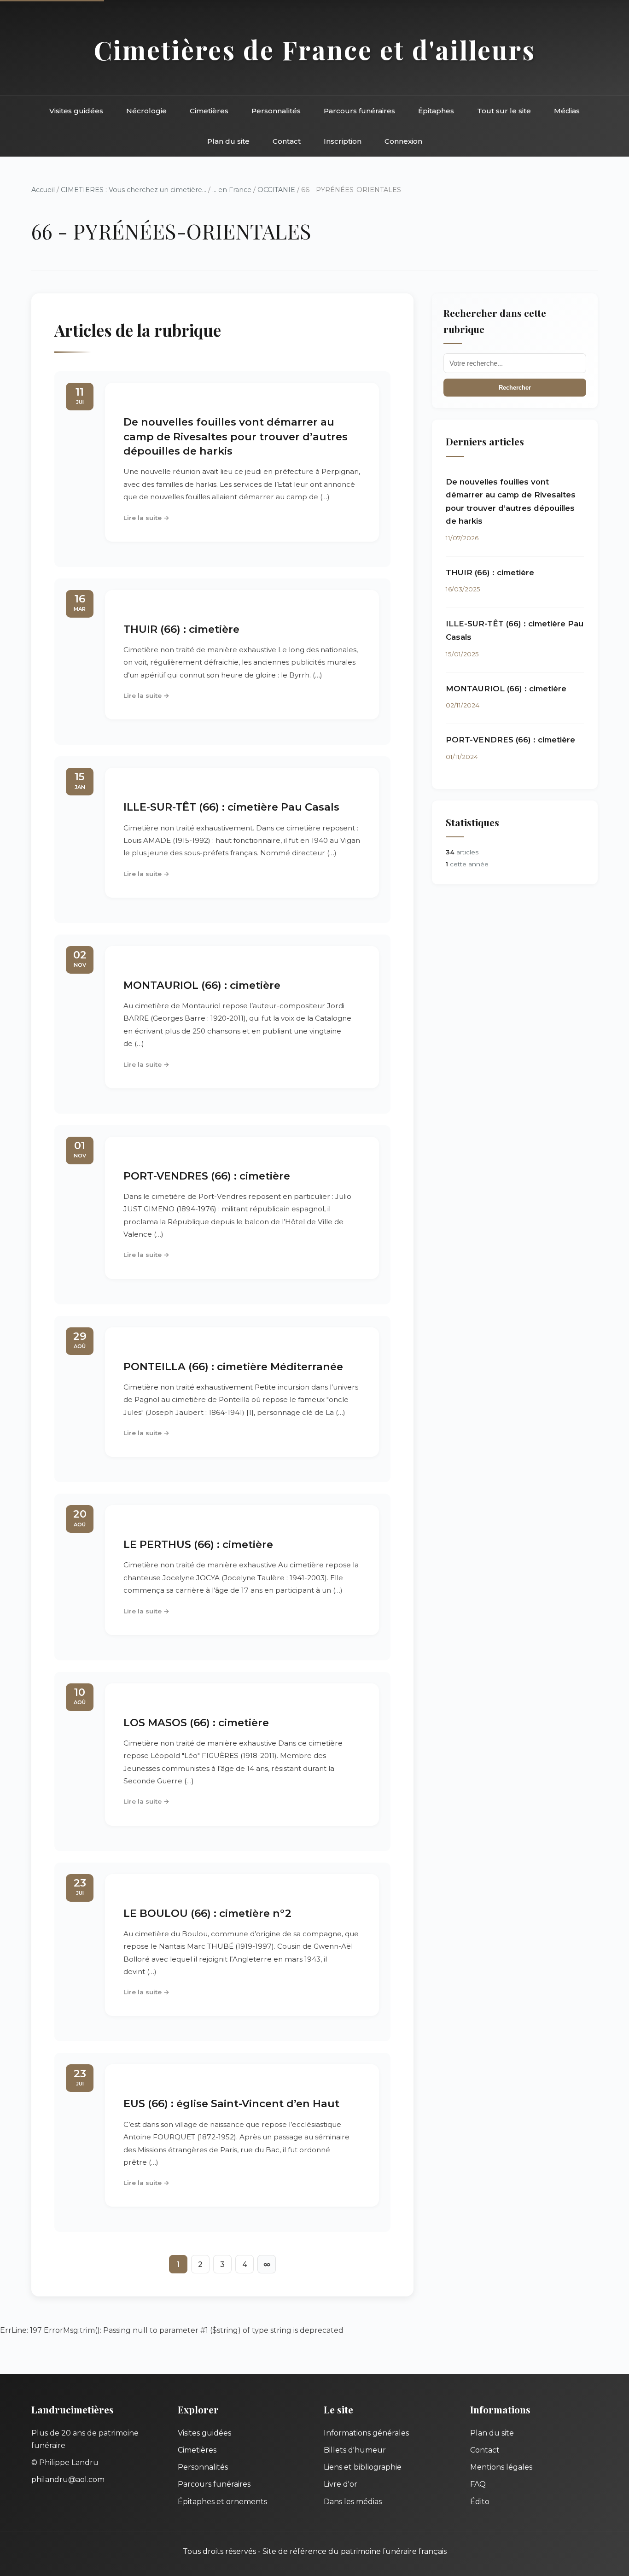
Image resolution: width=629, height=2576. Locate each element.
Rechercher (515, 388)
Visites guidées (76, 111)
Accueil (43, 190)
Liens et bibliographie (363, 2467)
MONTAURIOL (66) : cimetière (202, 985)
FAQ (478, 2484)
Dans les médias (353, 2502)
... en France (232, 190)
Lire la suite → (146, 518)
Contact (287, 141)
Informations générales (366, 2433)
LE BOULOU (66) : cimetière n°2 (207, 1913)
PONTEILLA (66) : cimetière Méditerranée (233, 1367)
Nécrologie (146, 111)
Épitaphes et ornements (222, 2502)
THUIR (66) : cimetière (181, 629)
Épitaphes (436, 111)
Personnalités (276, 111)
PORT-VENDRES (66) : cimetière (207, 1176)
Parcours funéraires (359, 111)
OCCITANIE (276, 190)
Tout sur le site (504, 111)
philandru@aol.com (68, 2480)
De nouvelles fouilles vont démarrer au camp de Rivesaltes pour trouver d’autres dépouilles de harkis (236, 436)
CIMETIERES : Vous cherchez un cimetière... (134, 190)
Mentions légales (501, 2467)
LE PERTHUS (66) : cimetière (198, 1544)
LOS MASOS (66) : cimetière (196, 1723)
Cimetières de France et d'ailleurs (315, 50)
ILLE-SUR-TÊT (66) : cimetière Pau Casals (231, 807)
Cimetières (209, 111)
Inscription (343, 141)
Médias (567, 111)
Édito (480, 2502)
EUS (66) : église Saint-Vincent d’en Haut (231, 2103)
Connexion (403, 141)
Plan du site (228, 141)
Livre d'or (341, 2484)
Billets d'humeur (355, 2450)
